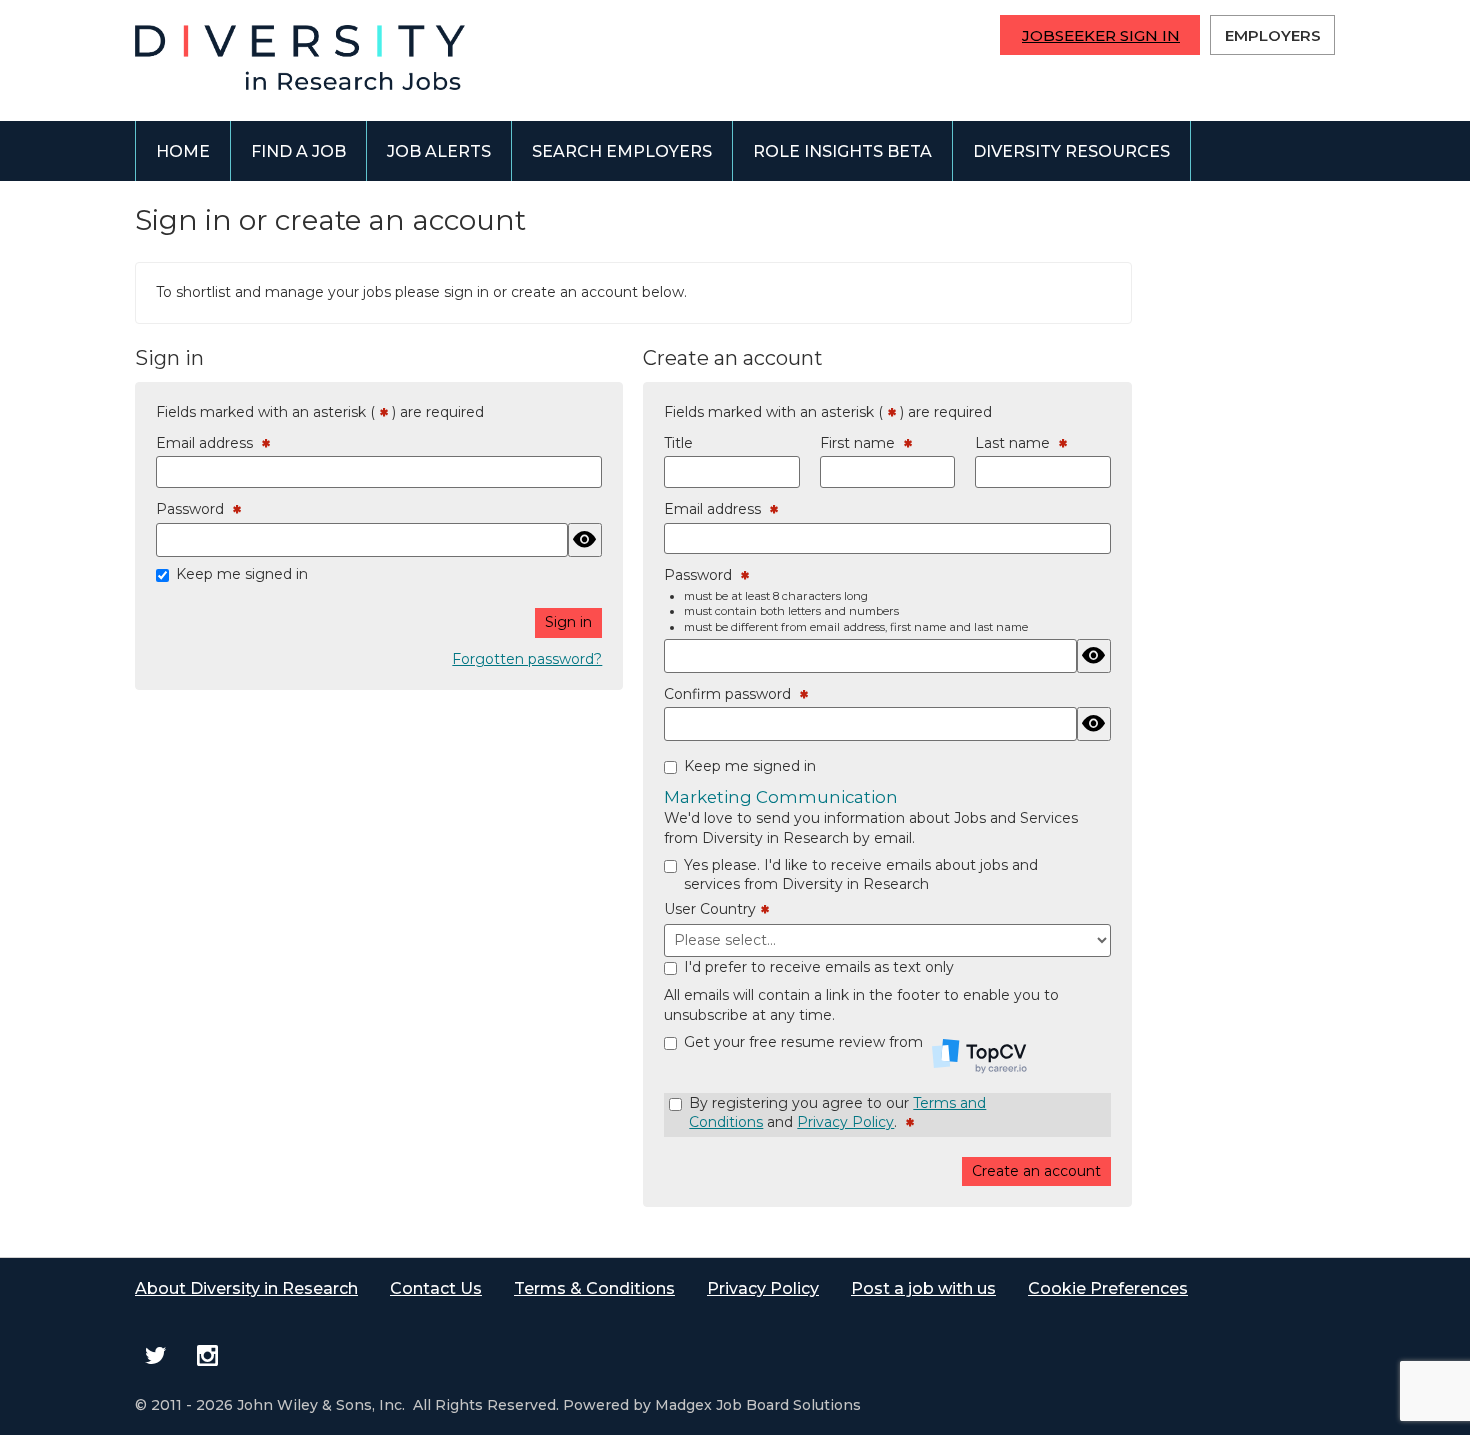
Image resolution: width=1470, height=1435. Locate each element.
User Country (712, 910)
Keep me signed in (242, 574)
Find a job (298, 151)
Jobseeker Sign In (1101, 35)
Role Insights (842, 151)
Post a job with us (923, 1288)
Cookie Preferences (1108, 1288)
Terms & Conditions (594, 1288)
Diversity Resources (1071, 151)
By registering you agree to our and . (837, 1113)
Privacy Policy (845, 1122)
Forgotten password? (527, 659)
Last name (1017, 444)
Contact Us (436, 1288)
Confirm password (732, 695)
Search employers (622, 151)
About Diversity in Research (246, 1288)
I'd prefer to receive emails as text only (819, 967)
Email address (209, 444)
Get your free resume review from (805, 1042)
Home (183, 151)
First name (862, 444)
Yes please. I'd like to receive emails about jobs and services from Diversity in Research (861, 875)
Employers (1273, 35)
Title (678, 443)
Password (194, 510)
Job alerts (439, 151)
